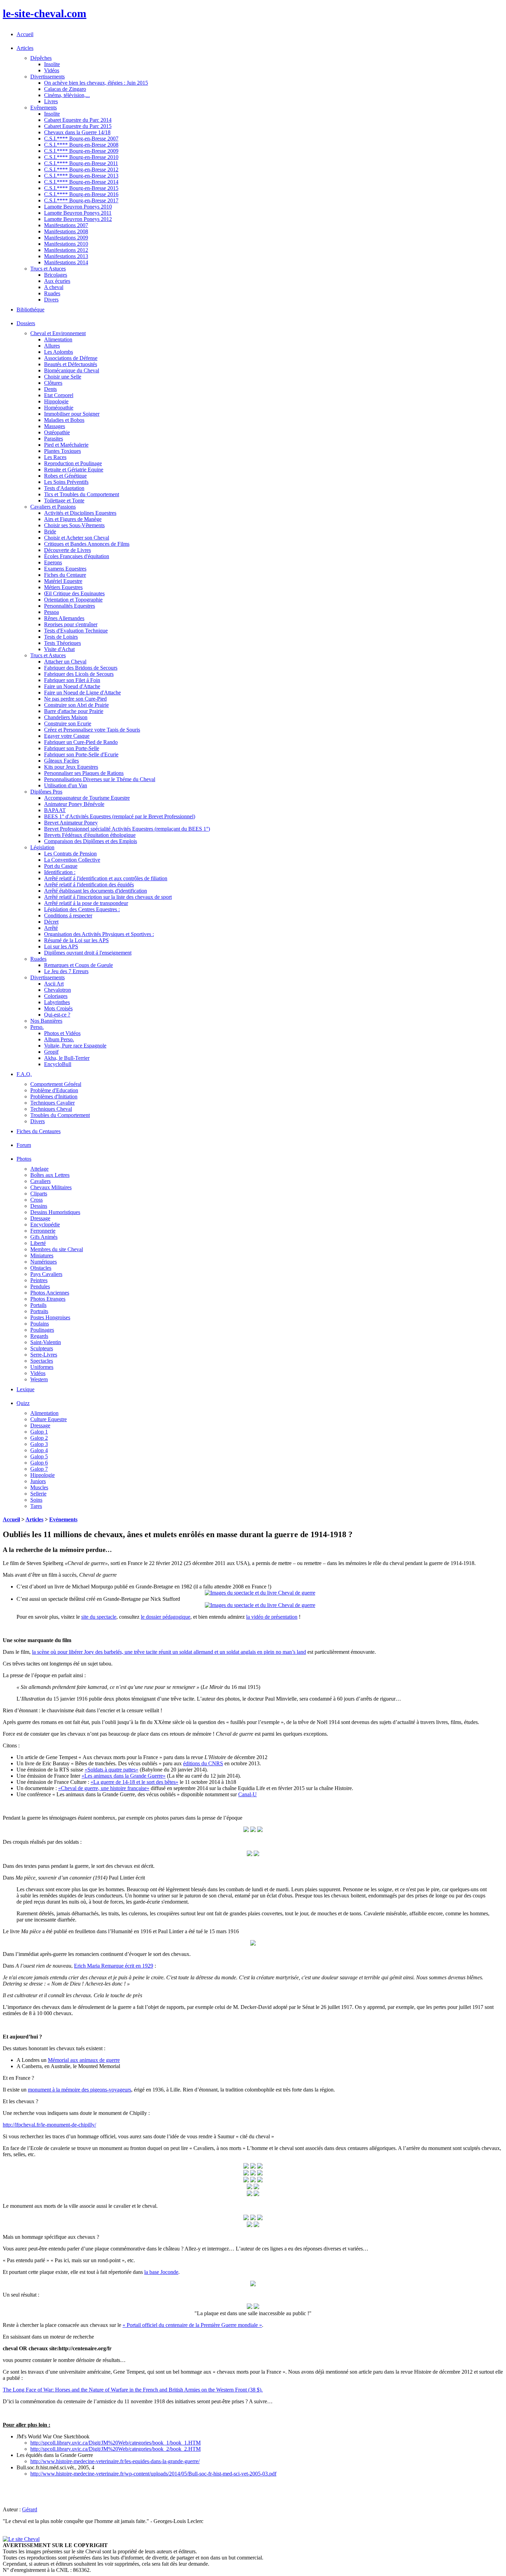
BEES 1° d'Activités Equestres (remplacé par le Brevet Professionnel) (120, 816)
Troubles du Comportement (60, 1115)
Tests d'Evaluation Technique (76, 631)
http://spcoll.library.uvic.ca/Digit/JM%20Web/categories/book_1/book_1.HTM (115, 2443)
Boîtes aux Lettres (50, 1175)
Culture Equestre (49, 1419)
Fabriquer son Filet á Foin (72, 680)
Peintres (39, 1280)
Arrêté (51, 928)
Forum (24, 1145)
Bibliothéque (30, 310)
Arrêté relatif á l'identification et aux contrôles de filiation (106, 878)
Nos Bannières (46, 1021)
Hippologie (56, 401)
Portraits (39, 1311)
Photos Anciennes (50, 1293)
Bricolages (56, 275)
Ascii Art (54, 984)
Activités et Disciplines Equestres (80, 513)
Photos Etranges (48, 1299)
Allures (52, 346)
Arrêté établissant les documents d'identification (96, 891)
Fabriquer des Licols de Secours (79, 674)
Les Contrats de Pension (70, 854)
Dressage (40, 1218)
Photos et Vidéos (62, 1033)
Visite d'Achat (59, 649)
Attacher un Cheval (65, 662)
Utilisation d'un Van (66, 785)
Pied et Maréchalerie (66, 445)
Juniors (38, 1481)
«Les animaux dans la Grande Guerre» (124, 1776)
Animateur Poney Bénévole (74, 804)
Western (39, 1379)
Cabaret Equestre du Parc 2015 (78, 126)
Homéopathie (59, 408)
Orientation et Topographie (73, 600)
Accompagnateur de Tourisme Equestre (87, 798)
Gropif (51, 1052)
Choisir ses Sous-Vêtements (74, 525)
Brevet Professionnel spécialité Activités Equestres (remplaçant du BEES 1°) (127, 829)
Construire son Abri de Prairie (76, 705)
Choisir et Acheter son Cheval (77, 538)
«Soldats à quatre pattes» (112, 1770)
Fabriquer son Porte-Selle (72, 748)
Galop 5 (39, 1456)
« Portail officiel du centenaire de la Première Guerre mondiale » (192, 2325)
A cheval (54, 287)
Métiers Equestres (63, 587)
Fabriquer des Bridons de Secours (81, 668)
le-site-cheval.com (45, 13)
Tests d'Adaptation (64, 488)
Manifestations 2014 (66, 262)
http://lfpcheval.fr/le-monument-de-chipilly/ (49, 2125)
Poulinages (42, 1330)
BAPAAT (55, 810)
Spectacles (42, 1361)
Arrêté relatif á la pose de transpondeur (86, 903)
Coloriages (56, 996)
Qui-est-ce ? (57, 1015)
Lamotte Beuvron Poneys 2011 (78, 213)
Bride (50, 531)
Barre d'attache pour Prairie (74, 711)
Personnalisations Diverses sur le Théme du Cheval (100, 779)
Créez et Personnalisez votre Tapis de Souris (92, 730)
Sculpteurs (42, 1348)
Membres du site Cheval (57, 1249)
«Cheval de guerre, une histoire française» (104, 1788)
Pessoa (51, 612)
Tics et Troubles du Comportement (82, 494)
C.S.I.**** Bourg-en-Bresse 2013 (81, 176)
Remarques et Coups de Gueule (78, 965)
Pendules (40, 1286)
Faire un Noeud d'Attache (72, 686)
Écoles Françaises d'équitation (77, 556)
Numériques (44, 1262)
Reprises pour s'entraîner (71, 624)
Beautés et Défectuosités (71, 364)
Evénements (63, 1519)
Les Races (55, 457)
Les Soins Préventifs (66, 482)
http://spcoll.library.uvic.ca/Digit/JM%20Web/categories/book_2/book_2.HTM (115, 2449)
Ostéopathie (57, 432)
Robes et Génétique (65, 476)
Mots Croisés (58, 1008)
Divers (51, 300)
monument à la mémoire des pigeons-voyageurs (80, 2090)
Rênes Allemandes (64, 618)
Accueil (25, 34)
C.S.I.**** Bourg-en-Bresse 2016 (81, 194)
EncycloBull (58, 1064)
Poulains (40, 1324)
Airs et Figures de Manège (73, 519)
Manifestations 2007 (66, 225)
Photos (24, 1159)
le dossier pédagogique (166, 1617)
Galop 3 (39, 1444)
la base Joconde (161, 2272)
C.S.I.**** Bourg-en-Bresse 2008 (81, 145)
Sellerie (38, 1494)
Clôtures (53, 383)
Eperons (53, 562)
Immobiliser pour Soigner (72, 414)
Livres (51, 101)
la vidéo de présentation (272, 1617)
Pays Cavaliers (46, 1274)
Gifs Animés (44, 1237)
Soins (36, 1500)
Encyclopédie (45, 1225)
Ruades (52, 293)
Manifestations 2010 (66, 244)
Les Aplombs (59, 352)
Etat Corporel (59, 395)
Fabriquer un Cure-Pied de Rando (81, 742)
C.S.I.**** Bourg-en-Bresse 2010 (81, 157)
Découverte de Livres (67, 550)
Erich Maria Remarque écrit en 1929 (114, 1966)
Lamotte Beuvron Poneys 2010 (78, 207)
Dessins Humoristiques (55, 1212)
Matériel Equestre (63, 581)
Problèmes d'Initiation (54, 1097)
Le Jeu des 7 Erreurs (66, 971)
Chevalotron (57, 990)
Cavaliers (40, 1181)
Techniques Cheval (51, 1109)
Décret (51, 922)
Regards (39, 1336)
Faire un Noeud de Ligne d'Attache (82, 693)
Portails (38, 1305)
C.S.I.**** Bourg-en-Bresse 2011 (81, 163)
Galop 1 (39, 1432)
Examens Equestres (65, 569)
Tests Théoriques (62, 643)
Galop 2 (39, 1438)
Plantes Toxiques (62, 451)
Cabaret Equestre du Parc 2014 (78, 120)
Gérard (30, 2509)
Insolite (52, 64)
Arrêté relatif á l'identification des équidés (89, 885)
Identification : (60, 872)
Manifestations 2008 (66, 231)
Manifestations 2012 (66, 250)
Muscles (39, 1487)
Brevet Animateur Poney (71, 823)
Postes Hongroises (50, 1317)
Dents (50, 389)
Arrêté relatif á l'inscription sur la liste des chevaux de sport (108, 897)
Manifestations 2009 (66, 238)
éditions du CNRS (203, 1763)
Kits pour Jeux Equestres (71, 767)
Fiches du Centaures (39, 1131)
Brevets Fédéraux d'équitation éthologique (90, 835)
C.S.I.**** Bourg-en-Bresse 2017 (81, 200)
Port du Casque (61, 866)
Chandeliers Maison (66, 717)
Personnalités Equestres (70, 606)
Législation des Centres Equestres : (82, 909)
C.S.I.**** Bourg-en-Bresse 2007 (81, 139)
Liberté (38, 1243)
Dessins (39, 1206)
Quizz (23, 1403)
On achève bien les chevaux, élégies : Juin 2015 (96, 83)
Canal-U (247, 1794)
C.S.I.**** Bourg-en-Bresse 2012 (81, 169)
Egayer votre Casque (67, 736)
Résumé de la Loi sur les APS (76, 940)
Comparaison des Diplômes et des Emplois (91, 841)
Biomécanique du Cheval (72, 370)
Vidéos (52, 70)
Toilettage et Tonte (64, 501)
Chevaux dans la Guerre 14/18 (77, 132)
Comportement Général (56, 1084)
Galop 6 (39, 1463)
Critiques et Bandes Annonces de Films (87, 544)
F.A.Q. (24, 1074)
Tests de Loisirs (61, 637)
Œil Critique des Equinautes (74, 593)
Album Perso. (59, 1039)
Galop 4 (39, 1450)
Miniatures (42, 1255)
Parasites (54, 439)
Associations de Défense (71, 358)
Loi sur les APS (61, 946)
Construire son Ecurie (68, 723)
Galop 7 (39, 1469)
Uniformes (42, 1367)
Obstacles (41, 1268)
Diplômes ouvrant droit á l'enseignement (88, 953)
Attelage (39, 1169)
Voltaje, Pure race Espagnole (75, 1046)
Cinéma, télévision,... (67, 95)
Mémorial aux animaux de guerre (84, 2060)
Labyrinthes (57, 1002)
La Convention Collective (72, 860)
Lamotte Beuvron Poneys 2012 (78, 219)
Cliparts (39, 1194)
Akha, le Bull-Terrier (67, 1058)
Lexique (25, 1389)
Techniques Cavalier (52, 1103)
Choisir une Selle (63, 377)
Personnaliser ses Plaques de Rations (84, 773)
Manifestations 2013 (66, 256)
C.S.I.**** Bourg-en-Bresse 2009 (81, 151)
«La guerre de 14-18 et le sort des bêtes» (134, 1782)
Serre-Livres (44, 1355)
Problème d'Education (54, 1090)
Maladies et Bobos (64, 420)
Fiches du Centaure (65, 575)
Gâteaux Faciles (61, 761)
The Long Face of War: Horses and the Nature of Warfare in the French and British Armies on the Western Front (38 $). (133, 2390)
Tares (36, 1506)
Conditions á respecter (68, 916)
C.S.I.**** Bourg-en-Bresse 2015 (81, 188)
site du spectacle (99, 1617)
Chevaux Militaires (51, 1187)
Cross (36, 1200)
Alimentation (58, 339)
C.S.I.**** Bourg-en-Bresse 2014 (81, 182)
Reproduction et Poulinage (73, 463)
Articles (34, 1519)
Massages (55, 426)
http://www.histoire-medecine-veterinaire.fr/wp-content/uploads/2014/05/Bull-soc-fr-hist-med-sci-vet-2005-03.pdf (153, 2474)
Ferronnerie (43, 1231)
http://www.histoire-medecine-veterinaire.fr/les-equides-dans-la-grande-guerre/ (115, 2461)
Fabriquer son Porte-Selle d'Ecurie (81, 754)
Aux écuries (57, 281)
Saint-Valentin (46, 1342)
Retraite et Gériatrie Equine (74, 470)
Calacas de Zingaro (65, 89)
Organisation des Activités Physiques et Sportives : (99, 934)
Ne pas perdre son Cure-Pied (75, 699)
